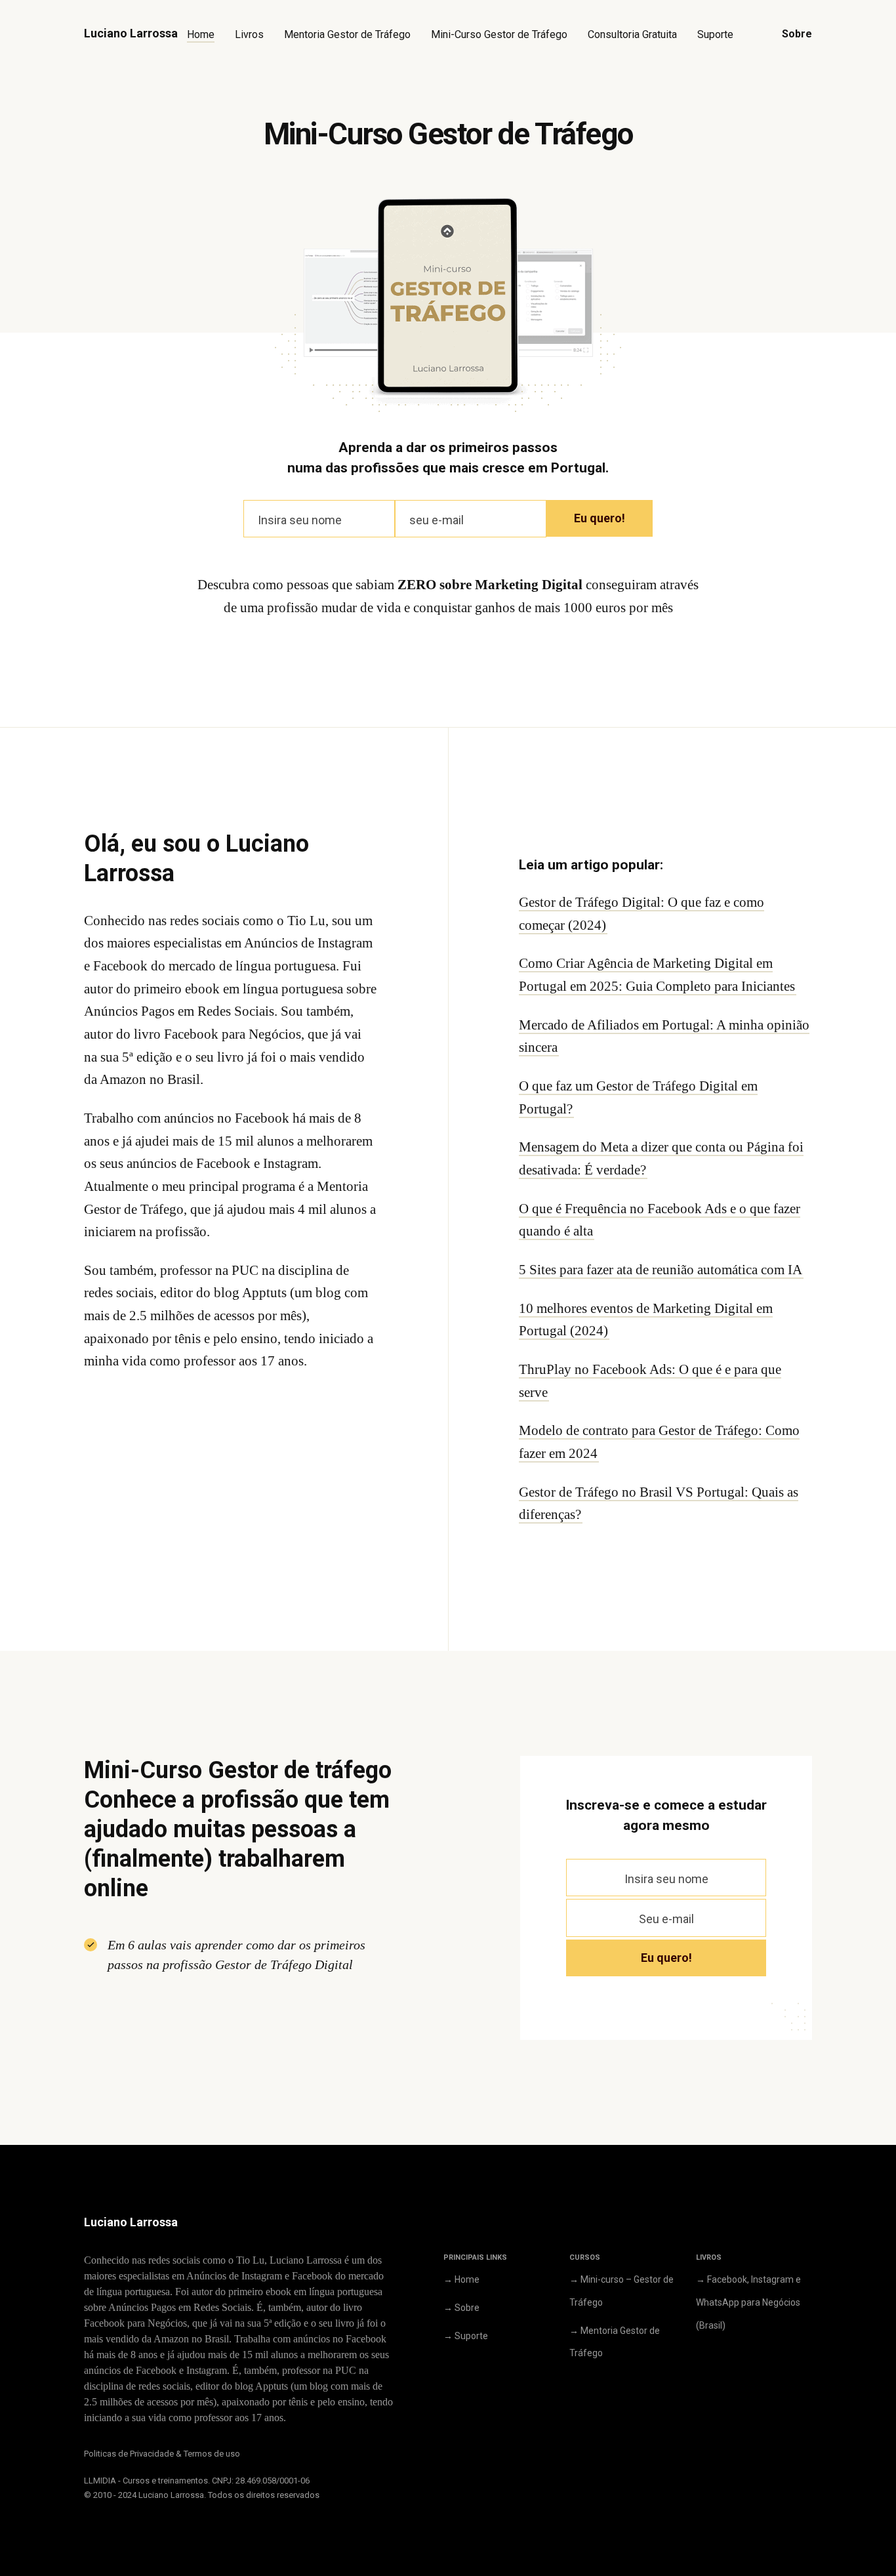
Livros (249, 34)
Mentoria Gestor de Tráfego (347, 34)
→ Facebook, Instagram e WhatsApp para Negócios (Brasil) (748, 2302)
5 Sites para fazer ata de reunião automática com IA (661, 1270)
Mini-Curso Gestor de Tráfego (499, 34)
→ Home (461, 2279)
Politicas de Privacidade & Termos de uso (162, 2454)
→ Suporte (466, 2336)
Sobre (797, 34)
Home (201, 34)
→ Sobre (461, 2308)
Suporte (715, 34)
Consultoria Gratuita (632, 34)
